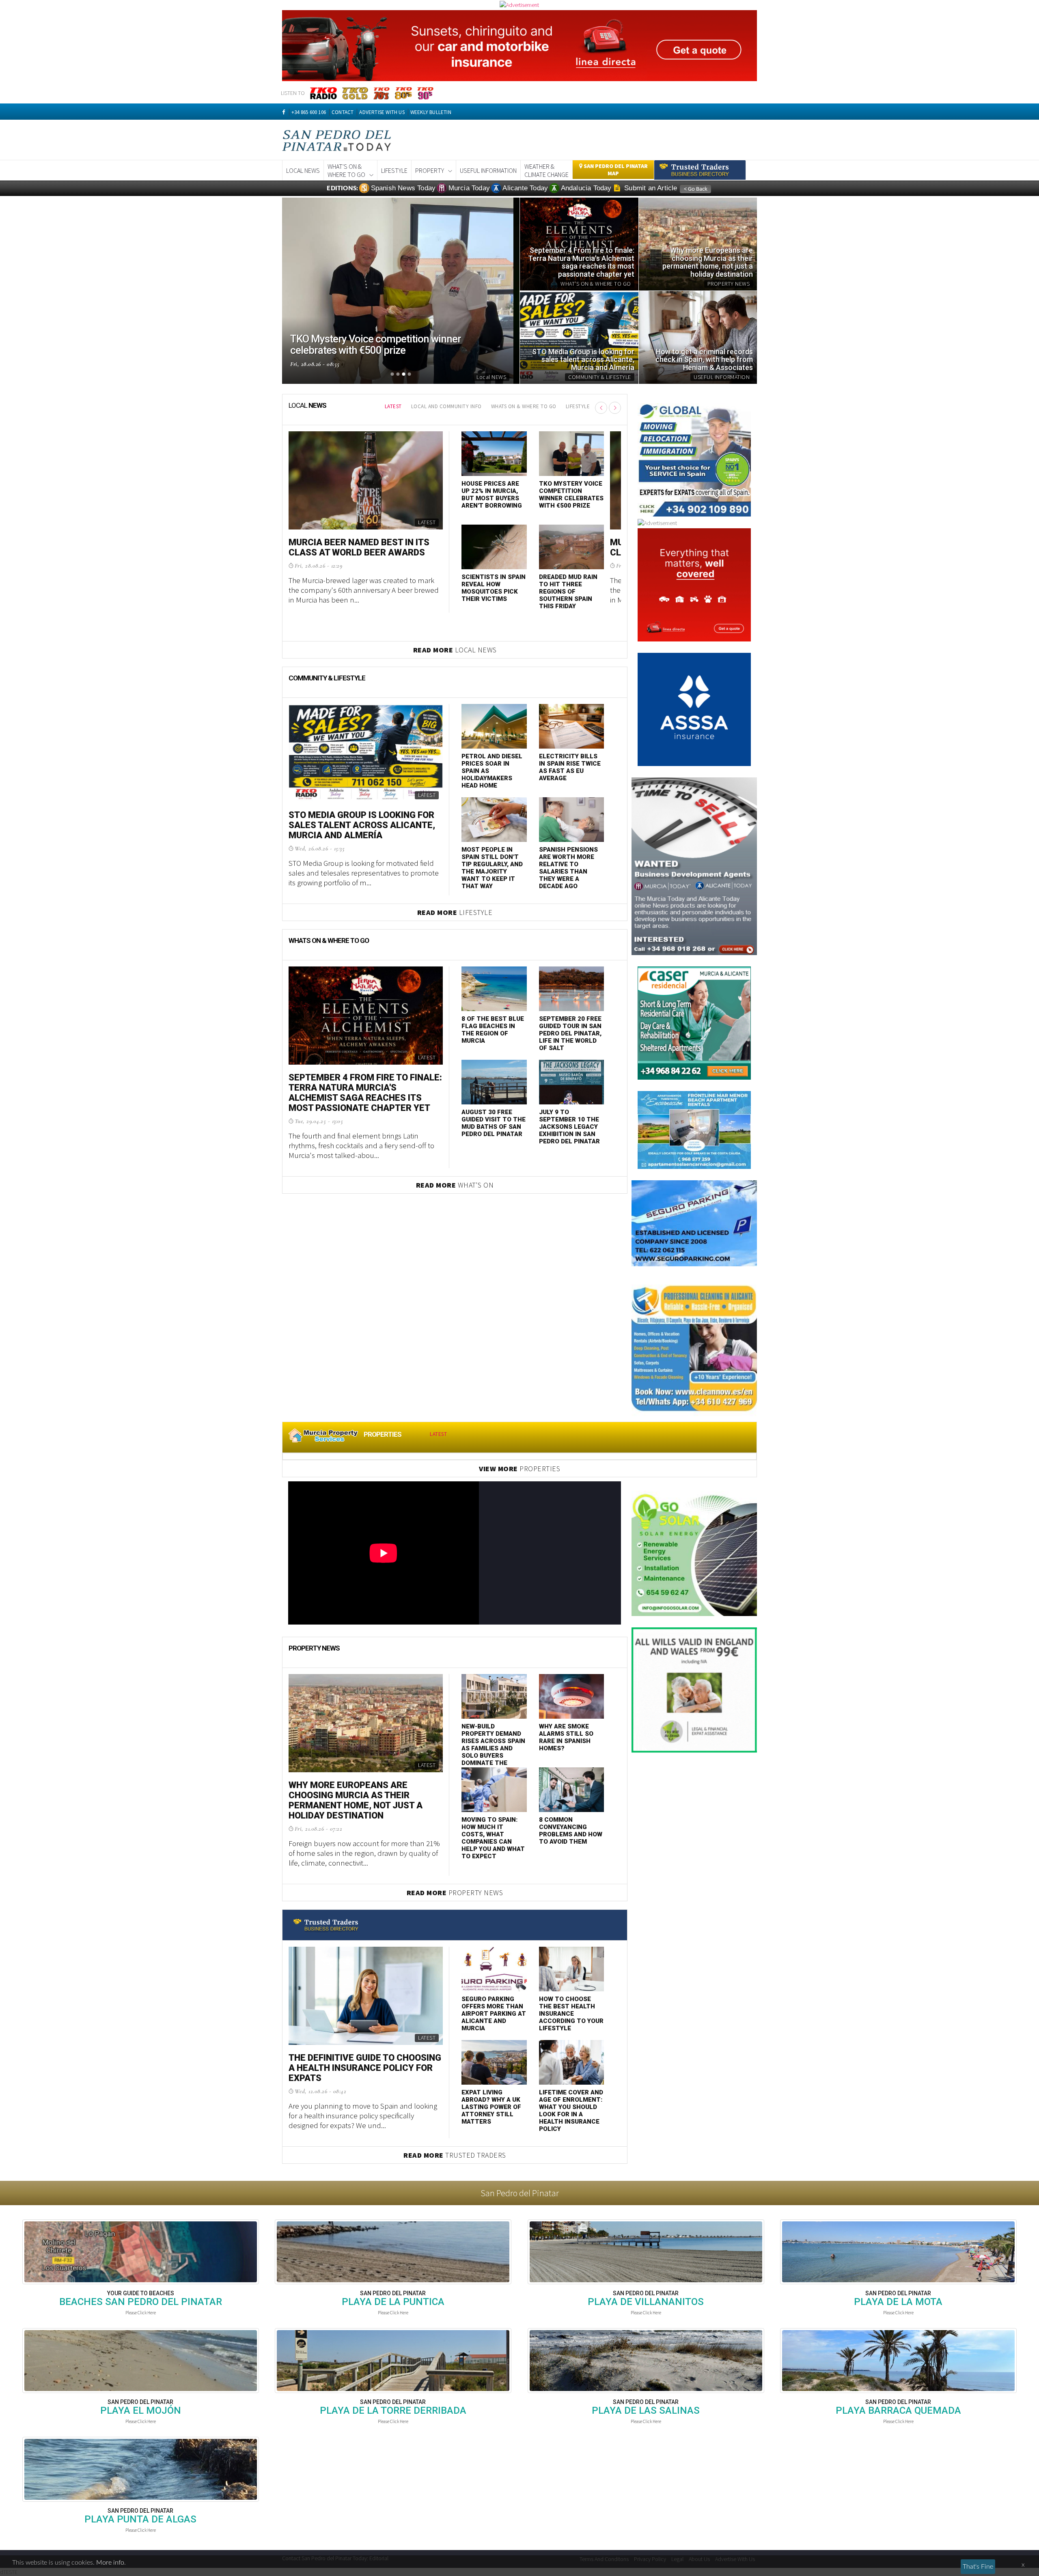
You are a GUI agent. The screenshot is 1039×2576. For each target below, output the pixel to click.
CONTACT (343, 112)
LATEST (393, 406)
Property (430, 170)
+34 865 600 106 (309, 112)
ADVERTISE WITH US (382, 112)
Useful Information (488, 170)
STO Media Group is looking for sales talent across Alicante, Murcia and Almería (362, 825)
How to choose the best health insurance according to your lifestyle (571, 2014)
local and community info (446, 406)
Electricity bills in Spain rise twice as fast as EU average (570, 767)
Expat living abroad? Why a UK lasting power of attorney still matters (491, 2107)
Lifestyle (394, 170)
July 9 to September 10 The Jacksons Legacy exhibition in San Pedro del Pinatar (569, 1127)
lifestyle (578, 406)
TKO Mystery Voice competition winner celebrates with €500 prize (571, 495)
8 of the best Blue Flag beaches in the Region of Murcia (493, 1030)
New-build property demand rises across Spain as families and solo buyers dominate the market (493, 1748)
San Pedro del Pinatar (520, 2193)
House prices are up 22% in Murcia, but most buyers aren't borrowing (492, 495)
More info (110, 2563)
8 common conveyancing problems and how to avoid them (571, 1831)
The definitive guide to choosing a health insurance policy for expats (365, 2068)
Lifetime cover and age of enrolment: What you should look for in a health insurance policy (571, 2111)
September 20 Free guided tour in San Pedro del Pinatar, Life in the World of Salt (570, 1033)
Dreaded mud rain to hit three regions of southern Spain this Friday (568, 592)
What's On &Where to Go (346, 170)
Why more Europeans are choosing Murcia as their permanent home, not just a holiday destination (356, 1800)
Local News (303, 170)
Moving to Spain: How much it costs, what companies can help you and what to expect (493, 1838)
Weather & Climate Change (546, 170)
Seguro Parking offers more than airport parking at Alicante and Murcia (494, 2014)
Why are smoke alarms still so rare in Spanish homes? (566, 1737)
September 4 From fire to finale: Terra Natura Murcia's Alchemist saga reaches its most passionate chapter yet (365, 1093)
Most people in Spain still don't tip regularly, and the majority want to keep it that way (492, 868)
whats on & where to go (524, 406)
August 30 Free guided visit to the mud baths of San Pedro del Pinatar (494, 1123)
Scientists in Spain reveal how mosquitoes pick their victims (494, 588)
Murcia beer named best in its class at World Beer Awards (359, 547)
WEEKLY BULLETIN (431, 112)
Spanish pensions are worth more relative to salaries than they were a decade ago (568, 868)
